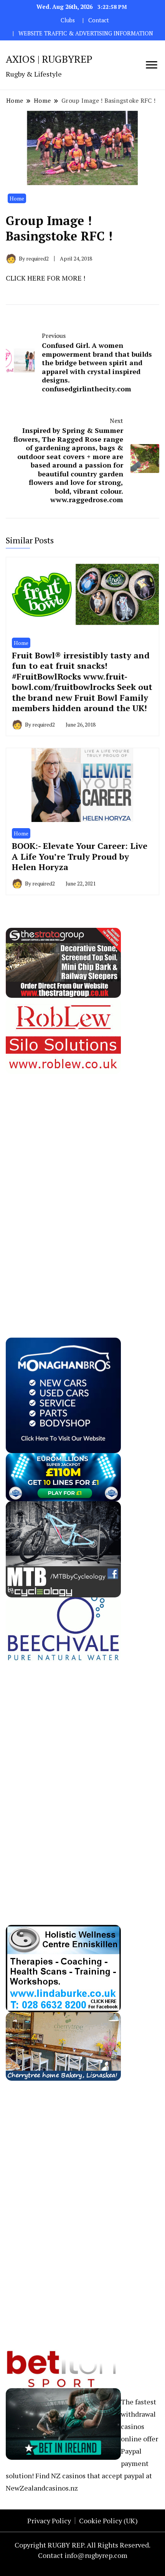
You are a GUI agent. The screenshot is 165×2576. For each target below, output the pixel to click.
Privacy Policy (49, 2521)
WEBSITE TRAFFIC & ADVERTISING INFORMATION (86, 33)
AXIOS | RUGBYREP (49, 59)
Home (17, 198)
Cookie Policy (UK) (108, 2521)
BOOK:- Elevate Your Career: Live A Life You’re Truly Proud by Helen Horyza (80, 856)
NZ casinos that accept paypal (98, 2476)
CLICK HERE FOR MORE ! (45, 278)
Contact (99, 20)
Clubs (68, 20)
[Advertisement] (63, 1189)
